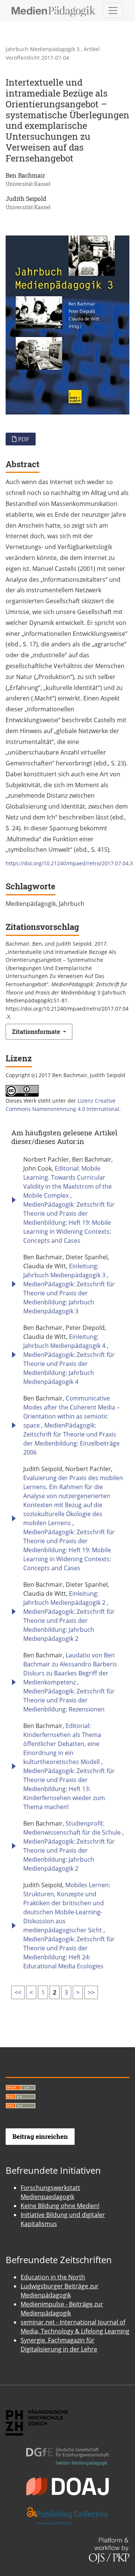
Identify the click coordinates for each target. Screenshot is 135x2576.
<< (18, 1992)
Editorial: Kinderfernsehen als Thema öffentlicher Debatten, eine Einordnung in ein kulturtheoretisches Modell (62, 1744)
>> (91, 1992)
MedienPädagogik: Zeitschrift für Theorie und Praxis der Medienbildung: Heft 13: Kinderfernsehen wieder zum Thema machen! (69, 1789)
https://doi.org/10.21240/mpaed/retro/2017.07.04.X (69, 863)
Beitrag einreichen (40, 2136)
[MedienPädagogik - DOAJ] (67, 2480)
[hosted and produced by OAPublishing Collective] (67, 2510)
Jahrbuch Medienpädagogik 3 (43, 49)
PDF (23, 439)
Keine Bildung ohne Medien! (60, 2206)
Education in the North (53, 2277)
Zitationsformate (37, 1031)
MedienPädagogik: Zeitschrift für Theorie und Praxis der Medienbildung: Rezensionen (69, 1700)
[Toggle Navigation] (113, 11)
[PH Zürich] (37, 2416)
